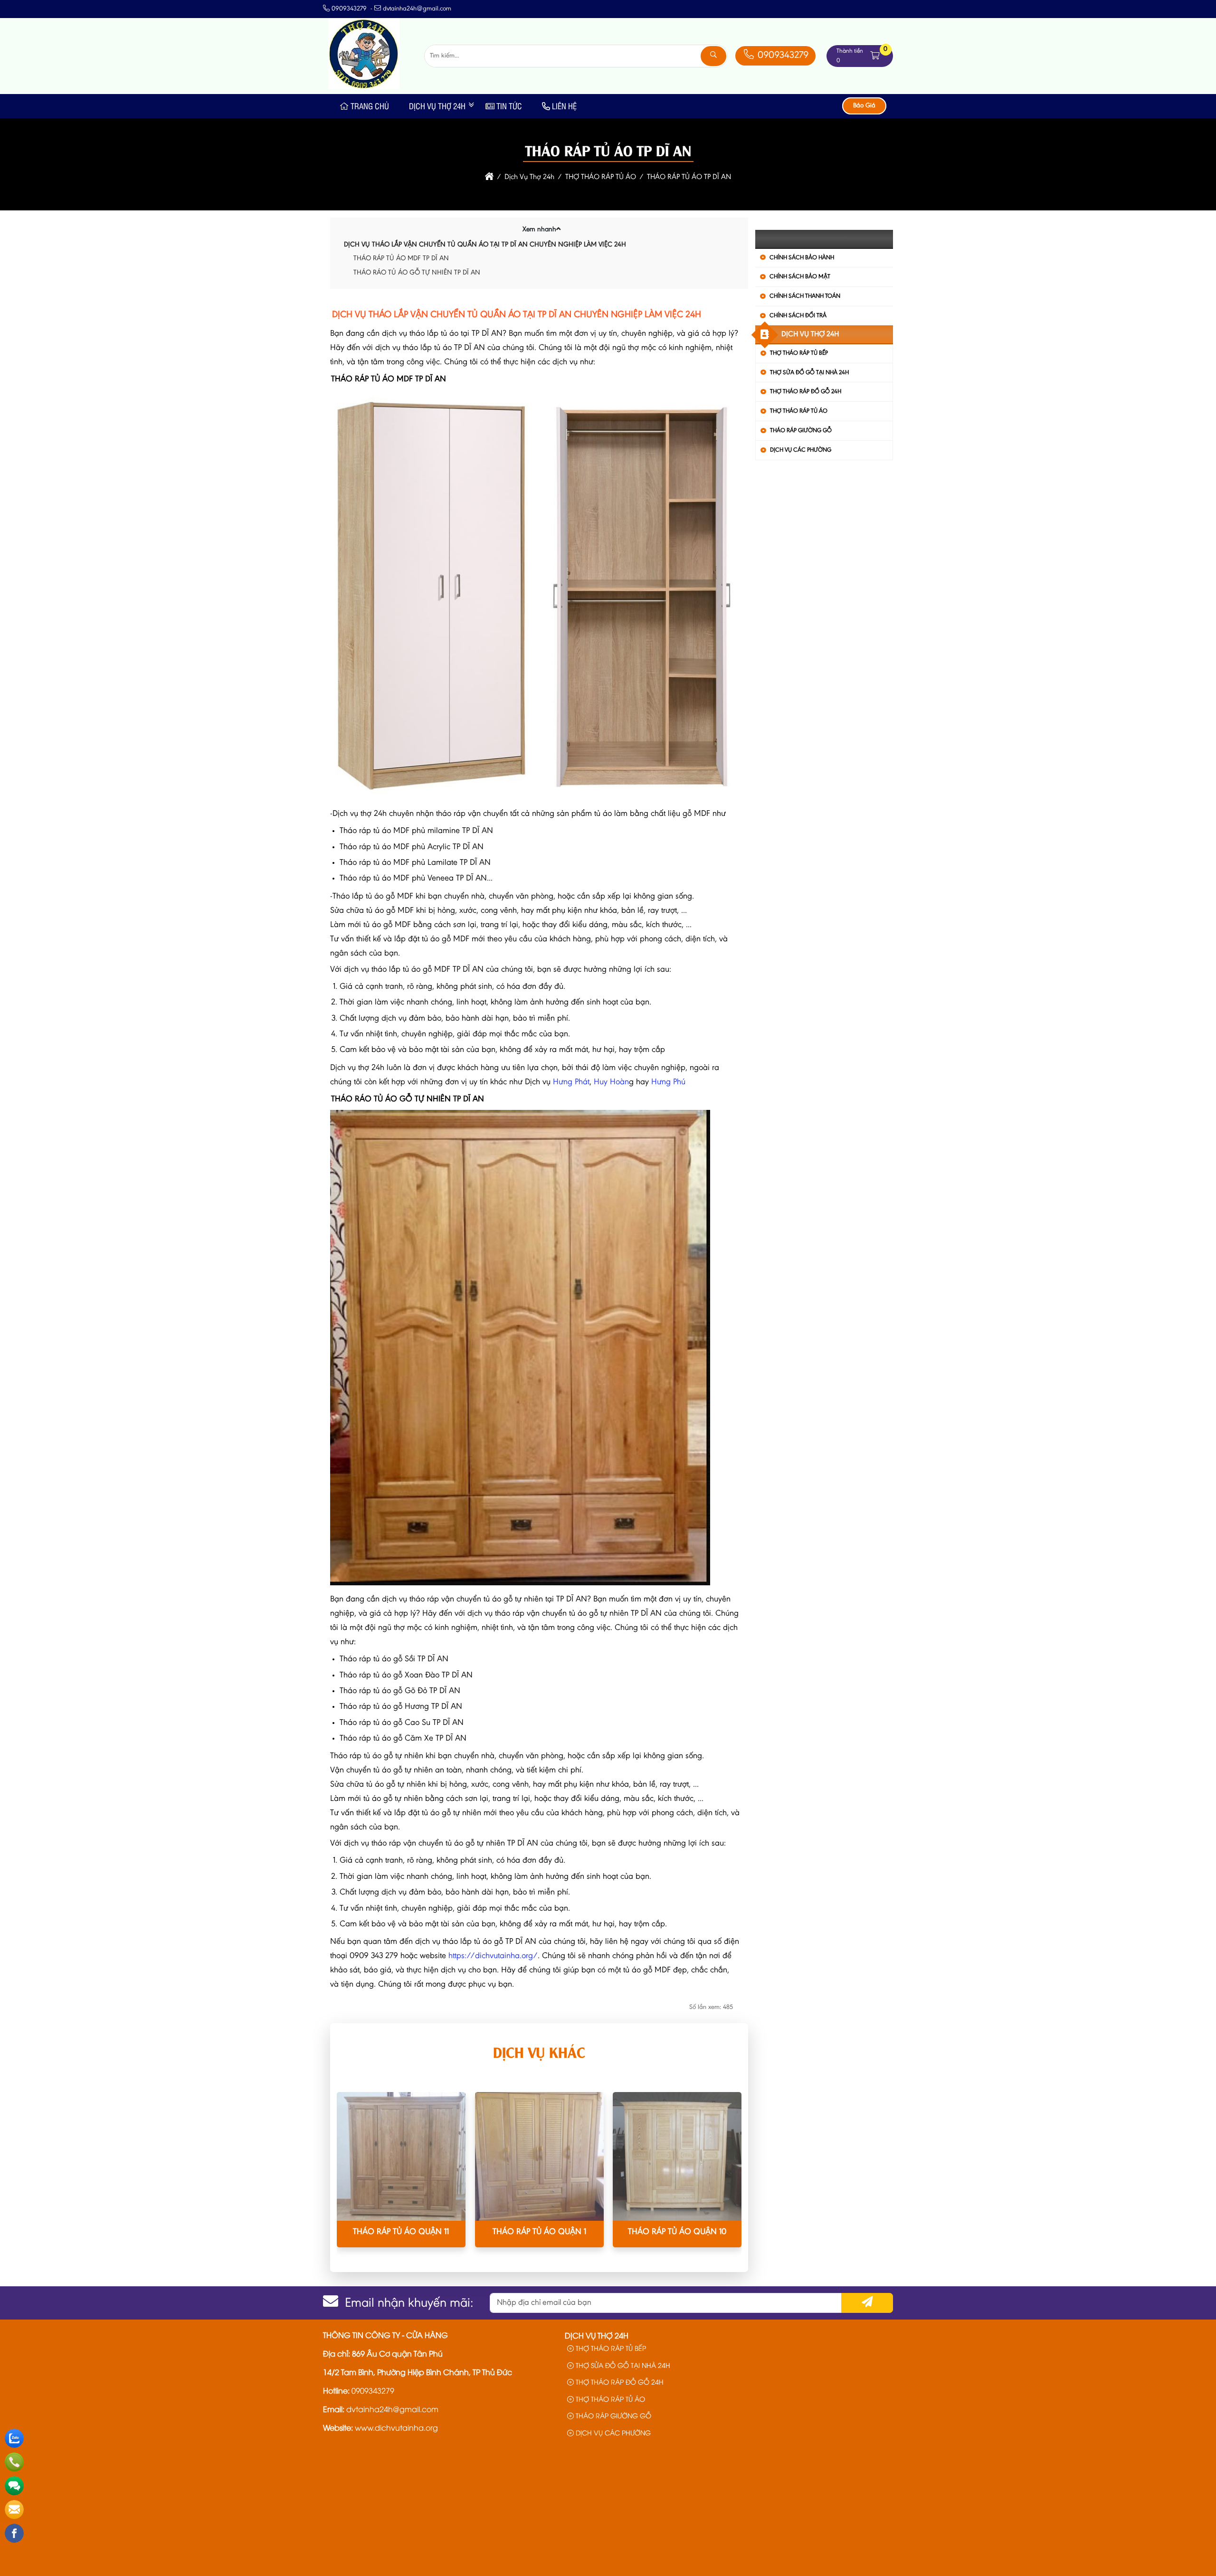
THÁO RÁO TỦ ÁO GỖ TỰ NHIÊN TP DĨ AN (417, 273)
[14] (364, 87)
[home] (489, 177)
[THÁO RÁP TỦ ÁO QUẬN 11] (401, 2156)
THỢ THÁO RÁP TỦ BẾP (799, 353)
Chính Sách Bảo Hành (802, 258)
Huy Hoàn (611, 1082)
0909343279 (782, 56)
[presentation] (351, 2178)
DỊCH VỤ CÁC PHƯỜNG (801, 450)
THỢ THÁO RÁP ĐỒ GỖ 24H (806, 392)
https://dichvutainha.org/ (493, 1956)
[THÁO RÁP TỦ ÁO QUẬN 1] (539, 2156)
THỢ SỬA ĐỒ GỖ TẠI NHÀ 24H (809, 373)
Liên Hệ (564, 106)
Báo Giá (864, 106)
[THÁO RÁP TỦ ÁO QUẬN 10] (677, 2156)
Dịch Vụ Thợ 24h (437, 106)
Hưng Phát (571, 1082)
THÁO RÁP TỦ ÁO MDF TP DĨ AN (401, 259)
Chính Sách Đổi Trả (798, 316)
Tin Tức (509, 106)
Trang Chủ (370, 106)
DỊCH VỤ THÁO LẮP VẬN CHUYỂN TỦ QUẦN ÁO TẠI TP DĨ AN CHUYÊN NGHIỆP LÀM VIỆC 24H (485, 245)
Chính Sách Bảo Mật (800, 277)
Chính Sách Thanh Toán (805, 296)
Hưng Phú (668, 1082)
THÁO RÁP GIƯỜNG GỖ (801, 431)
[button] (875, 56)
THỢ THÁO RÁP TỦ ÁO (799, 411)
